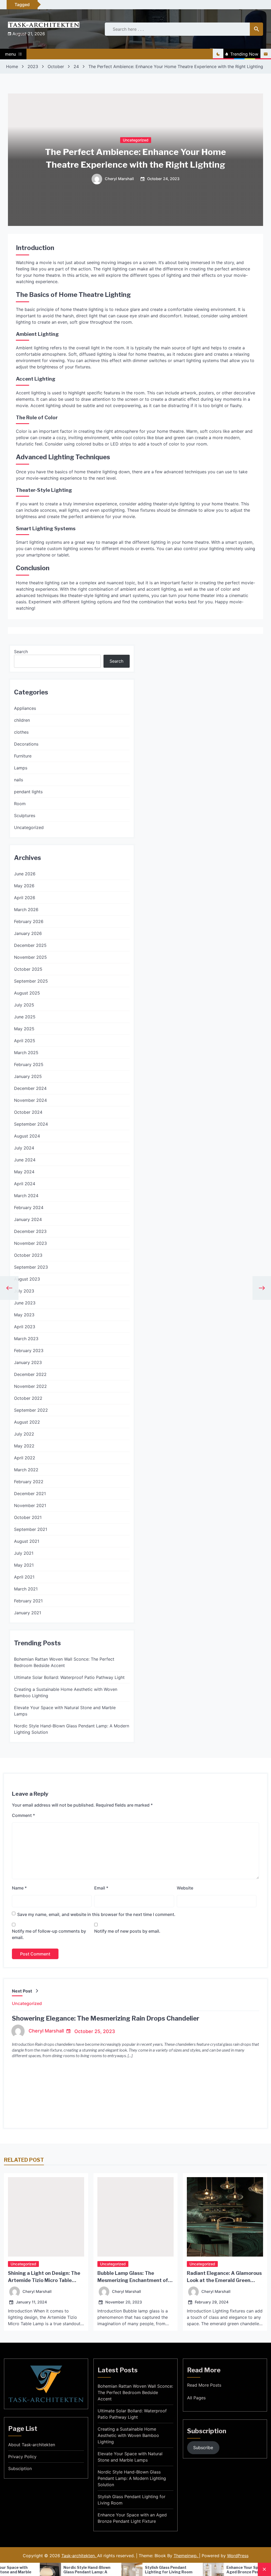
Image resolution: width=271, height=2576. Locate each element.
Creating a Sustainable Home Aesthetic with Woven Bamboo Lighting (66, 1692)
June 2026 (25, 874)
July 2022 (24, 1434)
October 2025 (28, 969)
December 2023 (30, 1231)
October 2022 (28, 1398)
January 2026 (28, 933)
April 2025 (25, 1041)
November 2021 (30, 1505)
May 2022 (24, 1446)
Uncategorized (136, 140)
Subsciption (20, 2468)
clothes (21, 732)
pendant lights (28, 792)
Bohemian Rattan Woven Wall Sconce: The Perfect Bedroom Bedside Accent (64, 1662)
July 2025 (24, 1005)
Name (19, 1888)
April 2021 (24, 1577)
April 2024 (25, 1184)
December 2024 (30, 1088)
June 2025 (25, 1017)
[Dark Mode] (218, 54)
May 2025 (24, 1029)
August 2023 (27, 1279)
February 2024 (29, 1207)
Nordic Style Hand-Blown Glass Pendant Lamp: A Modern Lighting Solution (72, 1729)
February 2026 (29, 921)
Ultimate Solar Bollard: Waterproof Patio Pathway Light (69, 1677)
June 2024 (25, 1160)
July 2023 (24, 1291)
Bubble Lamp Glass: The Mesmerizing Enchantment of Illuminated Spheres (133, 2280)
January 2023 (28, 1362)
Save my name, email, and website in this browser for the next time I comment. (96, 1914)
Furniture (23, 756)
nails (19, 780)
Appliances (25, 708)
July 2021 (24, 1553)
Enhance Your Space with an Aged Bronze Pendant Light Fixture (132, 2518)
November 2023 (30, 1243)
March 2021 (26, 1589)
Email (101, 1888)
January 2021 (28, 1613)
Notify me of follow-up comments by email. (49, 1934)
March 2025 (26, 1053)
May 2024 (24, 1172)
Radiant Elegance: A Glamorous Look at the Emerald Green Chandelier (224, 2280)
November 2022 (30, 1386)
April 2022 (25, 1458)
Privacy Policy (22, 2457)
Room (20, 804)
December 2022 (30, 1374)
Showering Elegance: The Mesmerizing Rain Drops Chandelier (106, 2018)
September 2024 (31, 1124)
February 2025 (29, 1064)
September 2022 (31, 1410)
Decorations (26, 744)
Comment (23, 1815)
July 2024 (24, 1148)
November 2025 (30, 957)
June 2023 (25, 1303)
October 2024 (28, 1112)
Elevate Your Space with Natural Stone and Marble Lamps (65, 1711)
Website (185, 1888)
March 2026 (26, 910)
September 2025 (31, 981)
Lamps (21, 768)
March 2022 (26, 1470)
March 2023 (26, 1339)
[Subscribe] (266, 54)
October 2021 (28, 1517)
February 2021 (28, 1601)
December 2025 (30, 945)
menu (10, 54)
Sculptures (25, 815)
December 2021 (30, 1494)
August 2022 (27, 1422)
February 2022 (29, 1482)
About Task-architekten (32, 2445)
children (22, 720)
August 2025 (27, 993)
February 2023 (29, 1351)
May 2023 (24, 1315)
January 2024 (28, 1219)
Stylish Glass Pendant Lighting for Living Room (104, 2570)
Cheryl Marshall (119, 179)
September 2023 (31, 1267)
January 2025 (28, 1076)
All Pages (196, 2398)
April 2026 (25, 898)
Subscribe (203, 2448)
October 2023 (28, 1255)
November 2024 (30, 1100)
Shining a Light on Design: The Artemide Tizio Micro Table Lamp (44, 2280)
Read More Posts (204, 2385)
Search (21, 652)
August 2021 (27, 1541)
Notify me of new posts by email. (127, 1931)
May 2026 (24, 886)
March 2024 (26, 1196)
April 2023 (25, 1327)
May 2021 (24, 1565)
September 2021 (31, 1529)
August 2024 (27, 1136)
